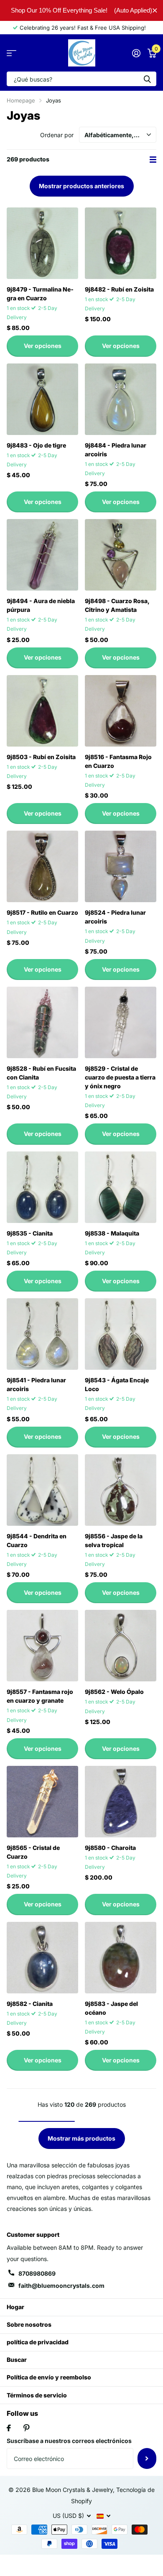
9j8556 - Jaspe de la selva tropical (114, 1540)
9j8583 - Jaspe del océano (111, 2008)
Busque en (147, 79)
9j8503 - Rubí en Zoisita (41, 757)
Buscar (17, 2360)
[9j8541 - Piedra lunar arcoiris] (42, 1334)
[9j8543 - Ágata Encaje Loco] (121, 1334)
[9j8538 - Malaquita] (121, 1187)
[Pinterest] (27, 2428)
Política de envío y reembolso (49, 2377)
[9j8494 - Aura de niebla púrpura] (42, 555)
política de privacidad (38, 2342)
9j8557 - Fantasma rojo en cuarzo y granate (40, 1696)
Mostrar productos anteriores (81, 186)
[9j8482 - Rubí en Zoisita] (121, 243)
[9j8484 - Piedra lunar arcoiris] (121, 399)
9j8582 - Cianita (30, 2004)
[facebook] (9, 2428)
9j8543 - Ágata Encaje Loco (117, 1384)
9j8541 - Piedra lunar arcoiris (36, 1384)
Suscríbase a (147, 2458)
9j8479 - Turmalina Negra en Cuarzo (40, 294)
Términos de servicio (37, 2395)
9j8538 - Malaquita (112, 1233)
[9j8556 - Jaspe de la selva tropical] (121, 1490)
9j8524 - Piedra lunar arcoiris (115, 917)
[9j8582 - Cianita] (42, 1958)
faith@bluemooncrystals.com (61, 2286)
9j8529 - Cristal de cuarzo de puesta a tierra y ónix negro (120, 1077)
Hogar (15, 2307)
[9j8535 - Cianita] (42, 1187)
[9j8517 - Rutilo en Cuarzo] (42, 866)
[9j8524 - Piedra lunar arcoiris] (121, 866)
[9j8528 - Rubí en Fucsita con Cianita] (42, 1022)
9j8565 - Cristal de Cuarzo (33, 1852)
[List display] (153, 160)
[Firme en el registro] (136, 53)
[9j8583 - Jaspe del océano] (121, 1958)
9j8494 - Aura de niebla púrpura (41, 605)
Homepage (21, 100)
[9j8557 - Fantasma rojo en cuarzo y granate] (42, 1646)
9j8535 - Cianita (30, 1233)
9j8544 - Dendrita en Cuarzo (37, 1540)
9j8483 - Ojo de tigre (36, 445)
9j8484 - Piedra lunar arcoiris (116, 450)
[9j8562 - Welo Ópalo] (121, 1646)
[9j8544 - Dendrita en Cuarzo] (42, 1490)
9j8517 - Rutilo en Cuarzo (42, 912)
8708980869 (37, 2273)
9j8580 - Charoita (110, 1848)
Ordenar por (57, 135)
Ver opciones (43, 346)
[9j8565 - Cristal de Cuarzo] (42, 1802)
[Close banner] (155, 10)
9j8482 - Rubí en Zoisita (119, 289)
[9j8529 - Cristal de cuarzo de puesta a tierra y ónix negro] (121, 1022)
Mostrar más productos (81, 2138)
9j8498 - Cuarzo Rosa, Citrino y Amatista (117, 605)
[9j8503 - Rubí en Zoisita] (42, 711)
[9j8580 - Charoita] (121, 1802)
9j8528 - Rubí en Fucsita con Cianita (41, 1073)
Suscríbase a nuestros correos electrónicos (69, 2441)
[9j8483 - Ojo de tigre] (42, 399)
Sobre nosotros (29, 2324)
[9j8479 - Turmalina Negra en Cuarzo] (42, 243)
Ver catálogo (11, 53)
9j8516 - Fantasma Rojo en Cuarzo (118, 761)
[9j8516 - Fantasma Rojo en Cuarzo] (121, 711)
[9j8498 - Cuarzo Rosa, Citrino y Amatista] (121, 555)
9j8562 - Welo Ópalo (114, 1692)
